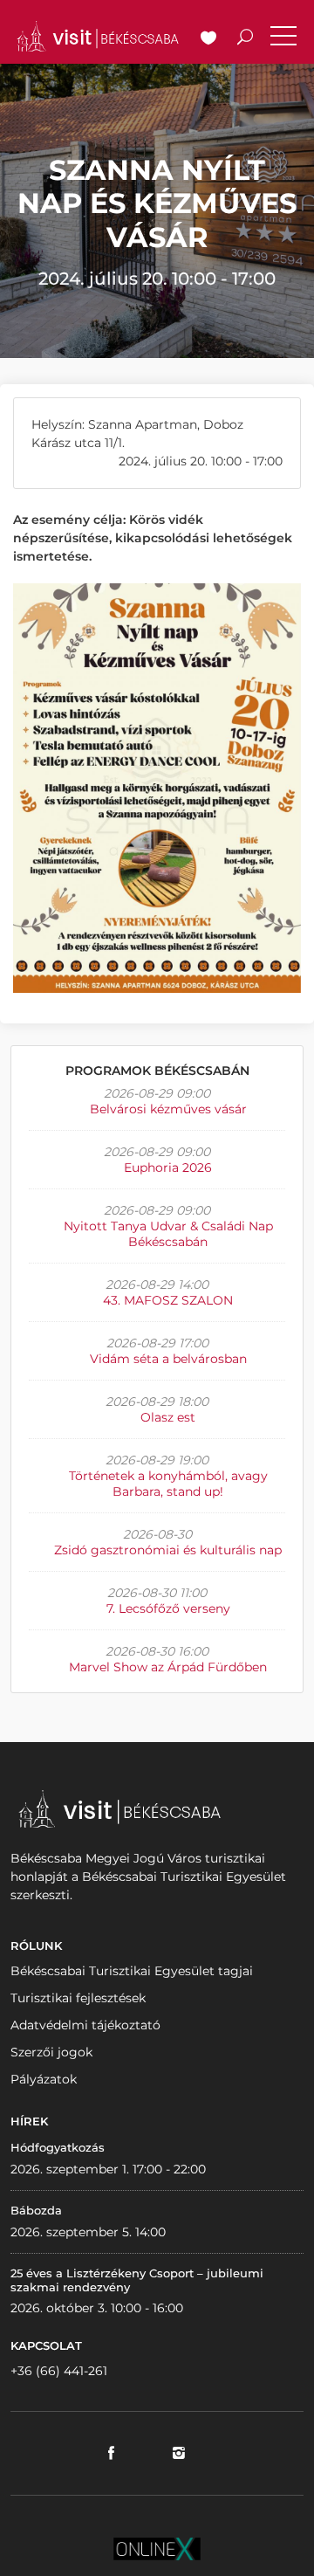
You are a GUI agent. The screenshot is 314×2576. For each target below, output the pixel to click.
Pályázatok (44, 2079)
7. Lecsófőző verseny (168, 1608)
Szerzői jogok (51, 2052)
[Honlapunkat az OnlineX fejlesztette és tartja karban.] (157, 2548)
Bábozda (36, 2210)
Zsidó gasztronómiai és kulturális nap (168, 1550)
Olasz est (168, 1417)
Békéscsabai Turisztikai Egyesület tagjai (132, 1971)
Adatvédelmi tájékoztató (85, 2025)
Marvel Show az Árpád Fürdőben (168, 1667)
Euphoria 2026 (168, 1167)
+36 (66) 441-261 (59, 2371)
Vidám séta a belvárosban (168, 1359)
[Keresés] (245, 39)
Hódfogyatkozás (58, 2147)
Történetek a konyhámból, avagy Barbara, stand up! (168, 1484)
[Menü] (283, 39)
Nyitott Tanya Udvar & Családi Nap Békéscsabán (168, 1234)
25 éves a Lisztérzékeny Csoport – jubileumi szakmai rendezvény (137, 2280)
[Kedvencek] (208, 39)
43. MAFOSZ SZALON (168, 1300)
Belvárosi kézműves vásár (168, 1109)
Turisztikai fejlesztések (78, 1998)
